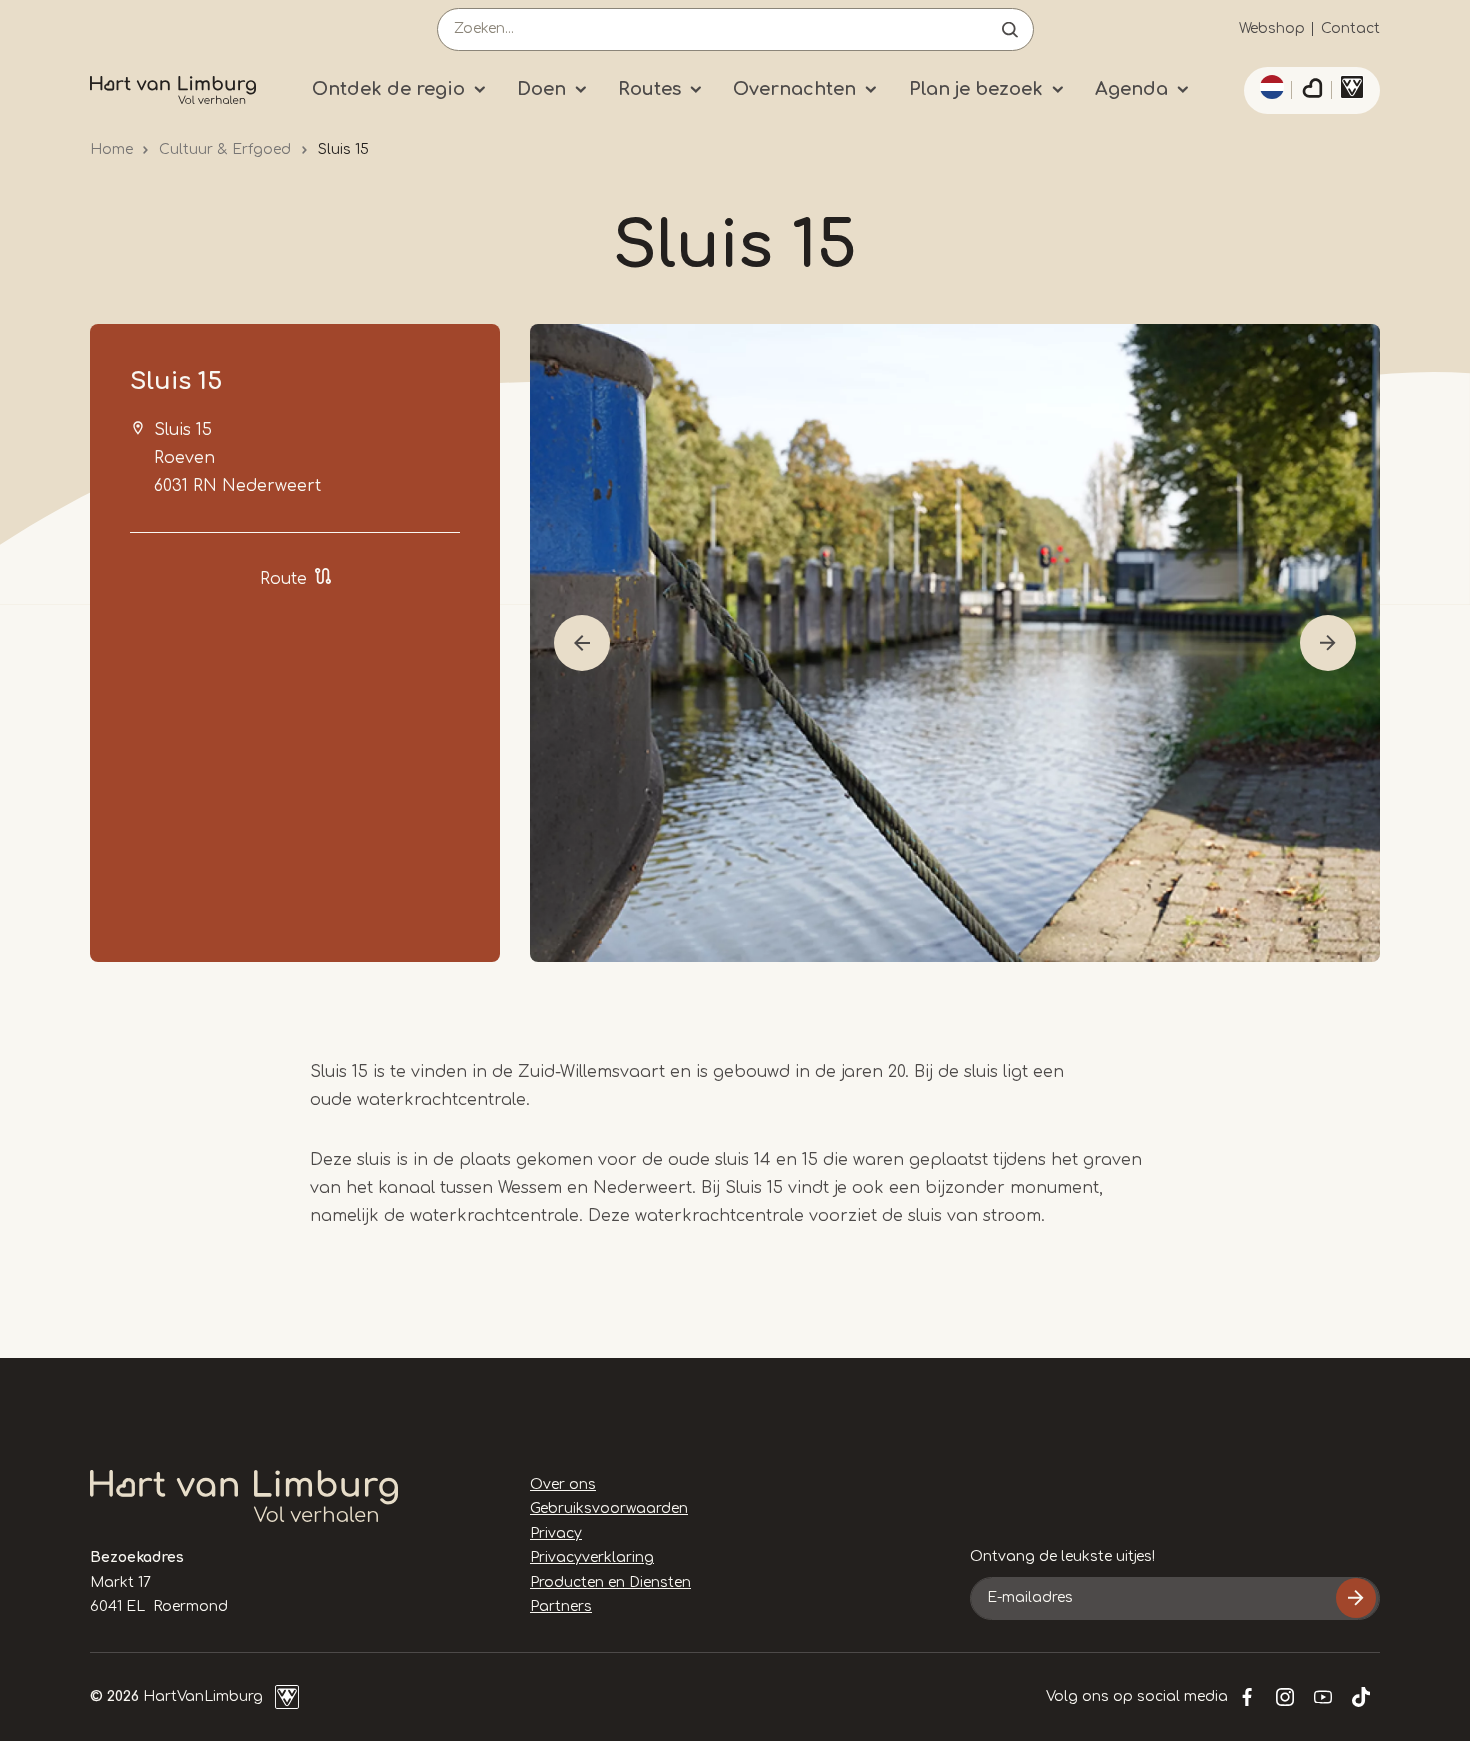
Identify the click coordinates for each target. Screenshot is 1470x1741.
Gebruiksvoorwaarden (609, 1508)
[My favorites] (1312, 91)
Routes (649, 89)
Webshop (1272, 28)
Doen (541, 89)
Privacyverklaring (592, 1557)
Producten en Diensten (610, 1582)
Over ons (563, 1484)
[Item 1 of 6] (955, 643)
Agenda (1131, 89)
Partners (561, 1606)
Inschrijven (1356, 1598)
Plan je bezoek (976, 89)
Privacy (556, 1533)
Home (111, 149)
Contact (1350, 28)
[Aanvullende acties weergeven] (1269, 87)
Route (283, 579)
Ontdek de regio (388, 89)
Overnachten (794, 89)
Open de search (1010, 29)
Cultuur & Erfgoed (225, 149)
